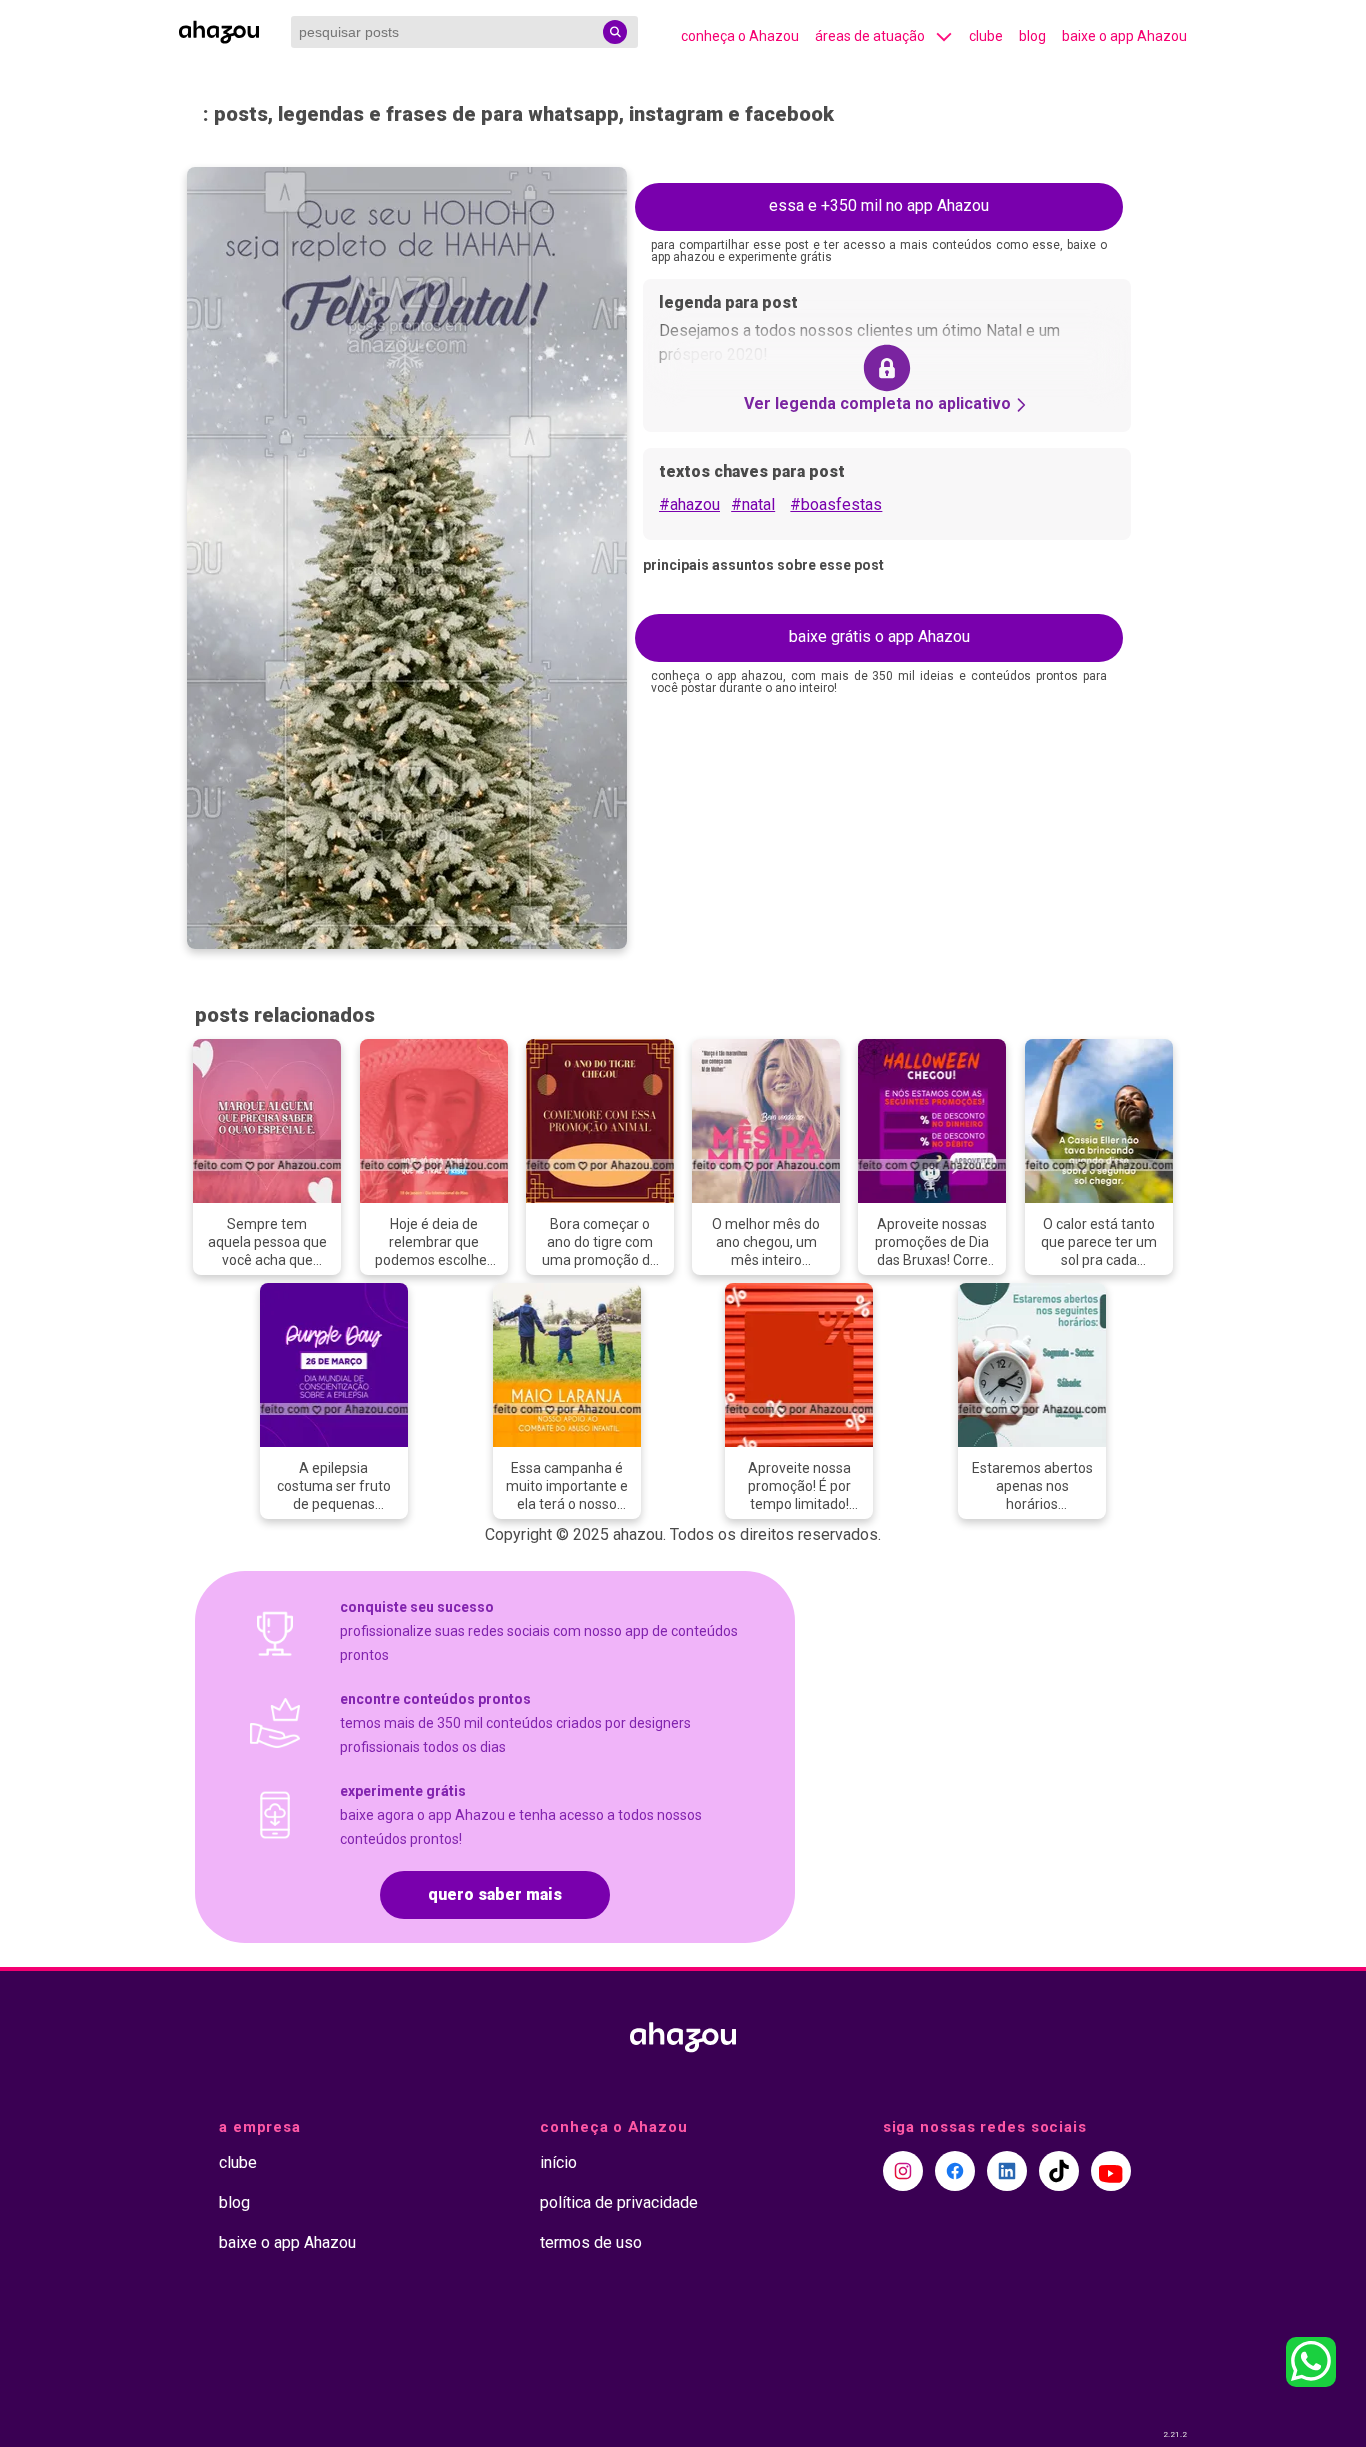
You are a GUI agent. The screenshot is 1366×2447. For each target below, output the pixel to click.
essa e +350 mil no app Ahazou (879, 205)
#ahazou (689, 504)
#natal (753, 504)
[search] (615, 32)
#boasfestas (836, 504)
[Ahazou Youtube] (1111, 2171)
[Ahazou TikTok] (1059, 2171)
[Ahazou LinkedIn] (1007, 2171)
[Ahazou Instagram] (903, 2171)
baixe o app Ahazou (1124, 36)
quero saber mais (495, 1894)
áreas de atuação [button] (870, 36)
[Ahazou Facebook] (955, 2171)
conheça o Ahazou (740, 36)
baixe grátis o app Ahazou (879, 636)
